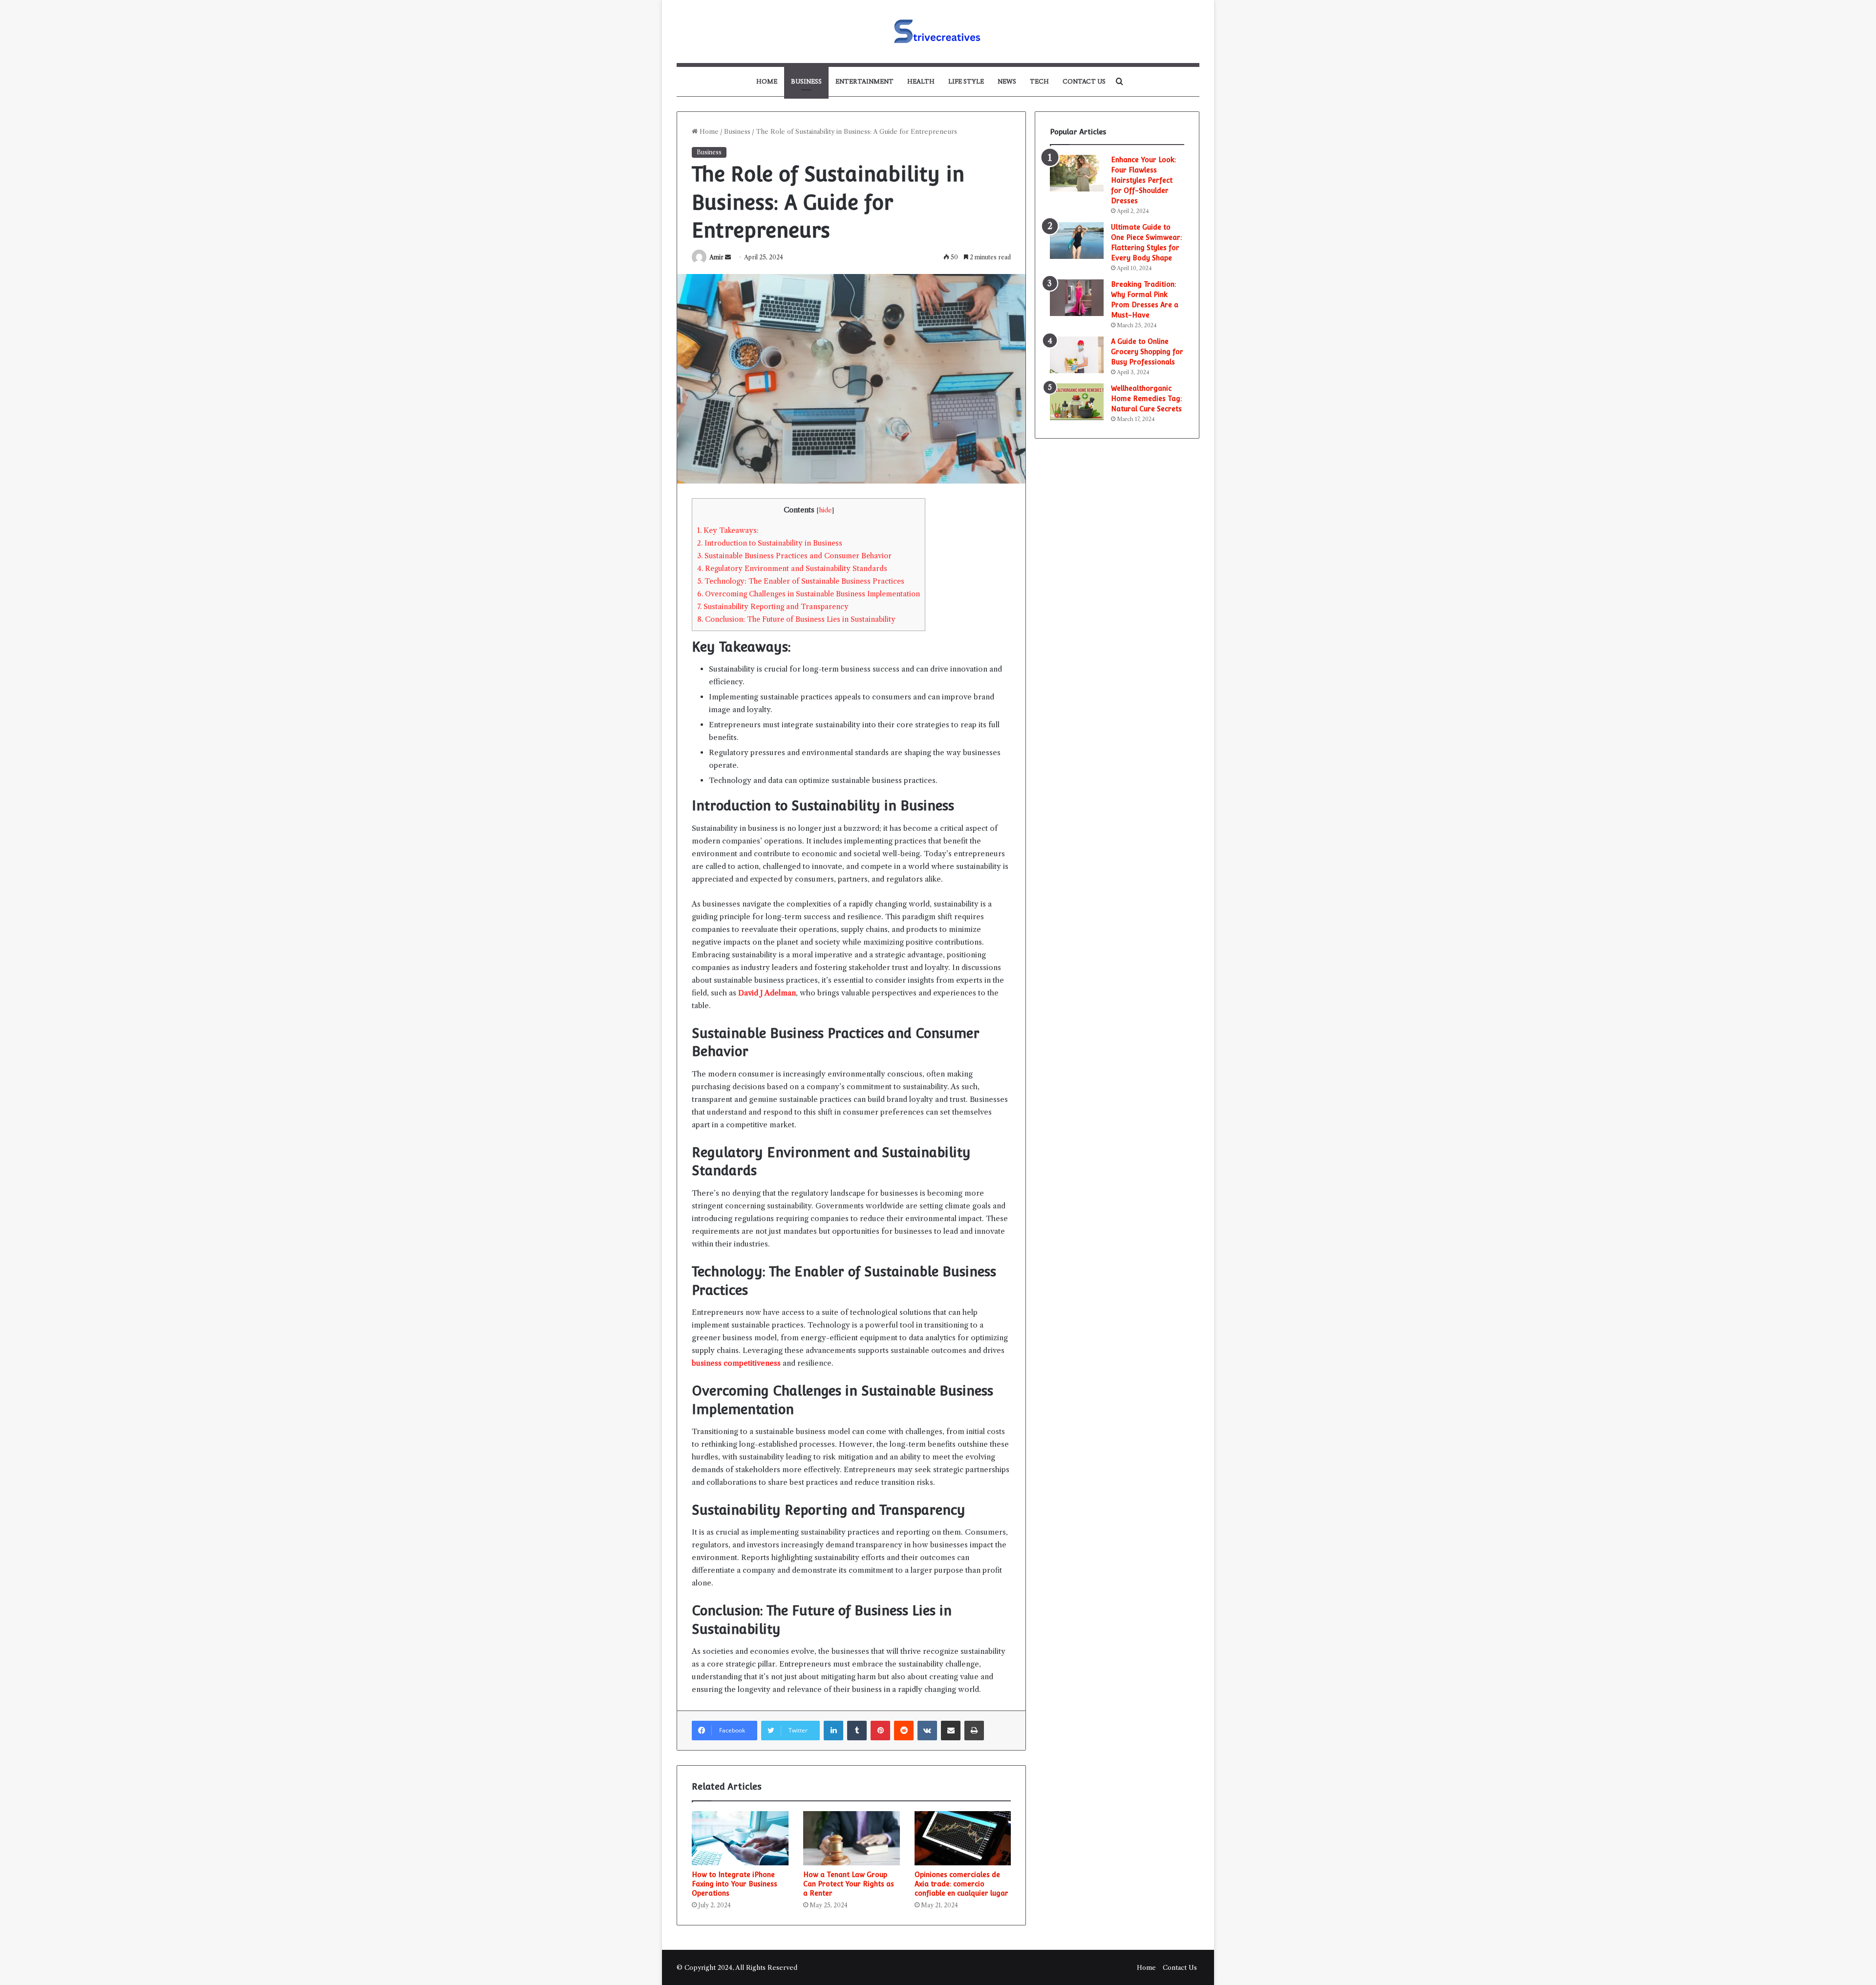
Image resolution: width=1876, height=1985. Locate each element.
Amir (716, 257)
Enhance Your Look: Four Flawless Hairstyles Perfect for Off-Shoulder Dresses (1143, 180)
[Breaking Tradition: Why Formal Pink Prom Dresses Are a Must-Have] (1077, 298)
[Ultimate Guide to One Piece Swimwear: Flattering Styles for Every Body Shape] (1077, 241)
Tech (1039, 81)
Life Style (966, 81)
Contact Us (1084, 81)
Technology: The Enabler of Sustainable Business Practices (801, 581)
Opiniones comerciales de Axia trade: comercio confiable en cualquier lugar (961, 1884)
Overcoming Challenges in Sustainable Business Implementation (809, 594)
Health (921, 81)
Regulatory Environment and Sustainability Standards (792, 569)
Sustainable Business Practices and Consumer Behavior (794, 556)
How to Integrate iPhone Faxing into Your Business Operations (735, 1884)
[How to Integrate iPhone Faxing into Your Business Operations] (740, 1838)
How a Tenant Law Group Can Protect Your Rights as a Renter (849, 1884)
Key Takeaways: (728, 530)
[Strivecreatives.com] (938, 32)
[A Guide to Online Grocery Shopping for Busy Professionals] (1077, 355)
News (1007, 81)
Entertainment (864, 81)
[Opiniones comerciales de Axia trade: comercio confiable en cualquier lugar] (963, 1838)
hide (825, 510)
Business (806, 81)
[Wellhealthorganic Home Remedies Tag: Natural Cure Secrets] (1077, 402)
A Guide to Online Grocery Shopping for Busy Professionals (1147, 352)
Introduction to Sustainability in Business (770, 543)
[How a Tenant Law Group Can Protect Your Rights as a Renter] (852, 1838)
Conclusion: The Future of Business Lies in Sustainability (796, 619)
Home (767, 81)
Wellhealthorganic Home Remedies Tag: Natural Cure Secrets (1146, 399)
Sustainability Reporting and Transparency (773, 607)
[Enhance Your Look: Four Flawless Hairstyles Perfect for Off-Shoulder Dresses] (1077, 173)
